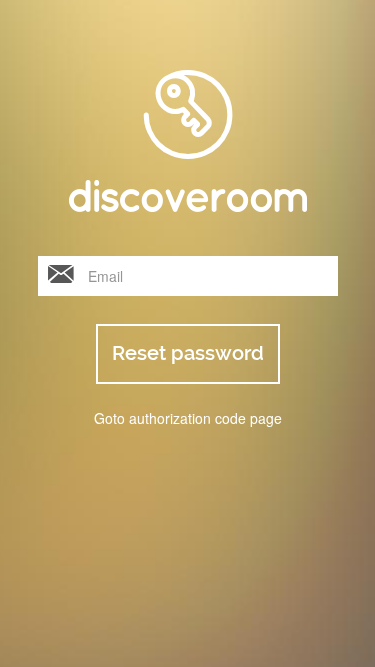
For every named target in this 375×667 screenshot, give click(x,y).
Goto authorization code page (188, 418)
